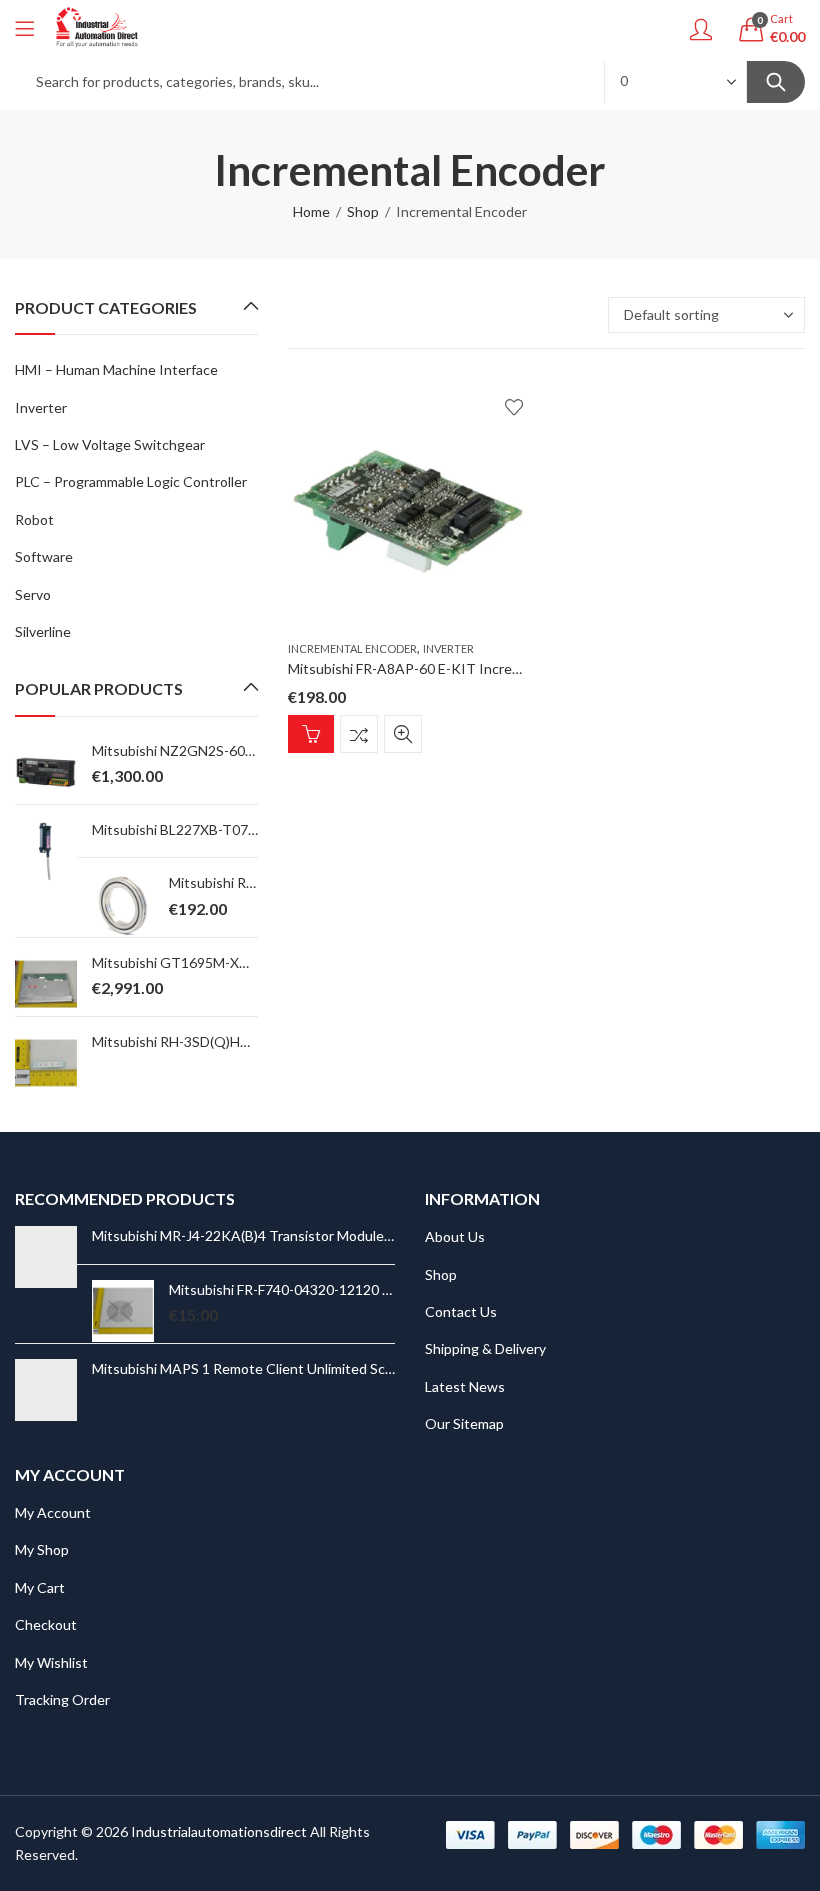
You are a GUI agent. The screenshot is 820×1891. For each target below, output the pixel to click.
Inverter (448, 648)
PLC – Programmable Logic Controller (131, 481)
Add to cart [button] (311, 734)
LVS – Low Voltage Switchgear (110, 444)
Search (776, 82)
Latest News (465, 1386)
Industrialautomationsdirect (219, 1831)
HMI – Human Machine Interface (116, 369)
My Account (53, 1512)
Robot (34, 519)
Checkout (46, 1624)
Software (44, 556)
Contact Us (461, 1311)
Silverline (43, 631)
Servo (33, 594)
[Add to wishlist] (514, 407)
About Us (455, 1236)
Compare (359, 734)
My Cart (40, 1587)
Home (311, 211)
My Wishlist (51, 1662)
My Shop (42, 1549)
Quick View (403, 734)
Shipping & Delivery (485, 1348)
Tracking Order (62, 1699)
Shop (363, 211)
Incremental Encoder (352, 648)
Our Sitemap (464, 1423)
